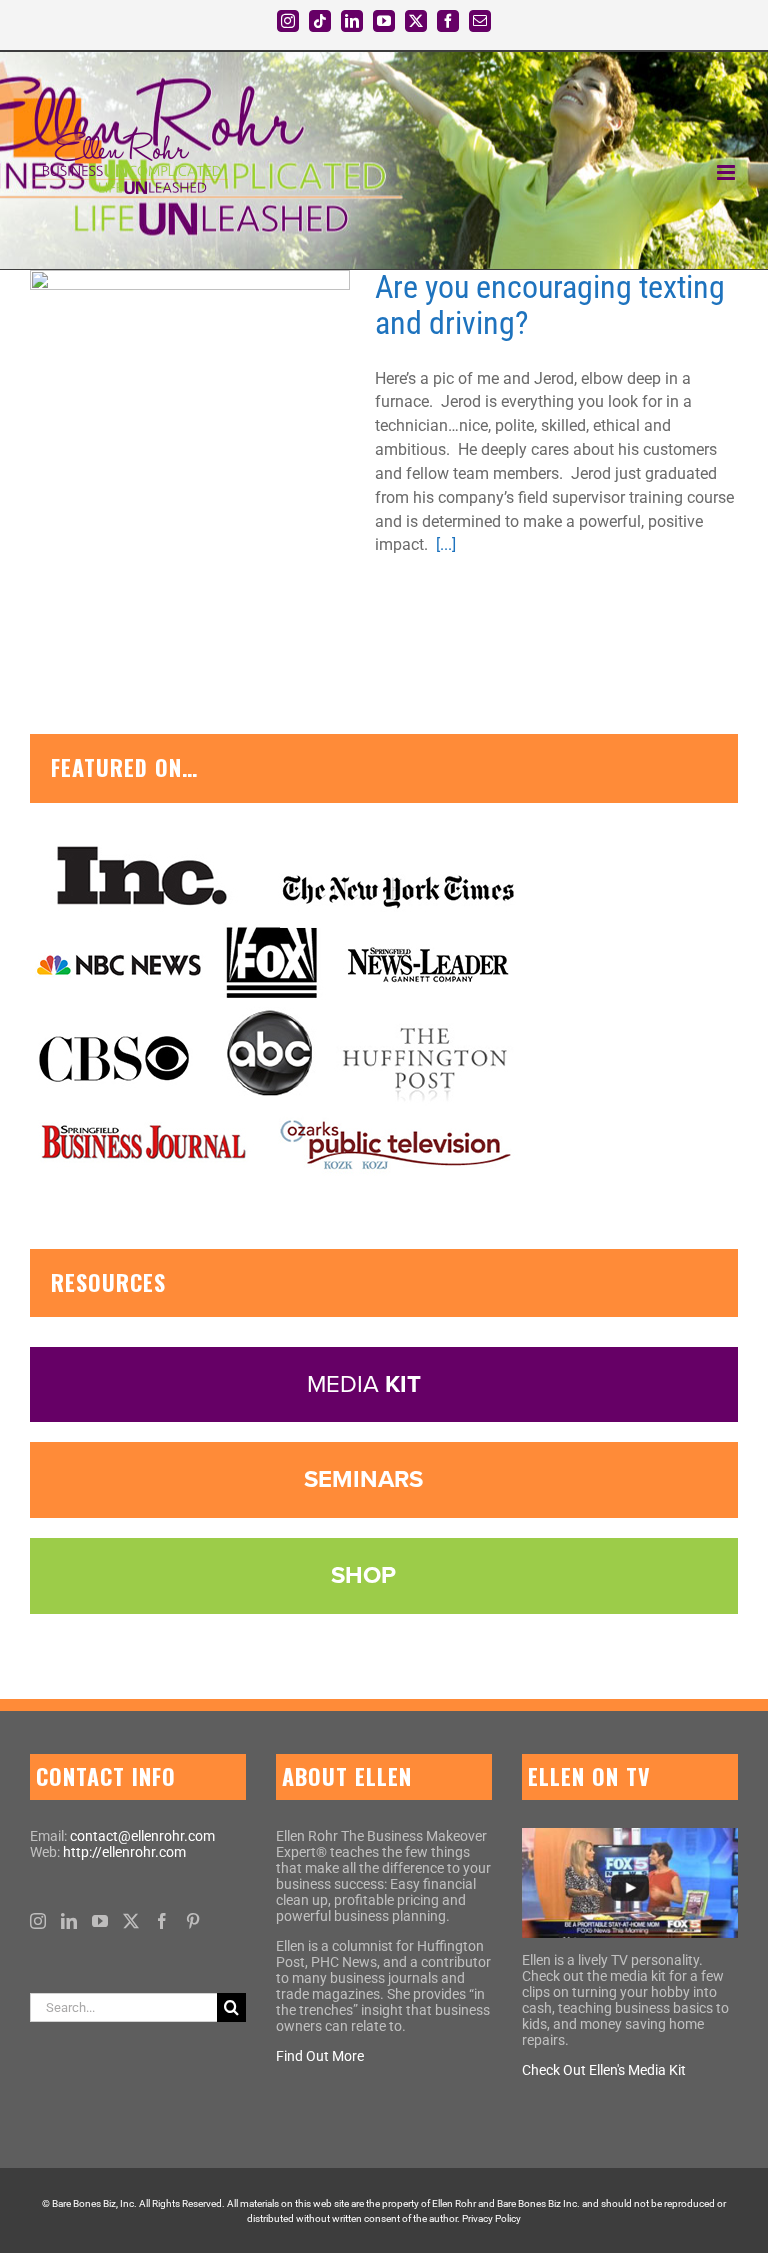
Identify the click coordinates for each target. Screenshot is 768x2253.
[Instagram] (38, 1921)
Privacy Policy (491, 2218)
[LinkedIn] (69, 1921)
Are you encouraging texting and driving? (166, 430)
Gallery (215, 430)
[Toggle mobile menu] (727, 172)
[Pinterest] (193, 1921)
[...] (446, 544)
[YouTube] (100, 1921)
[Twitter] (131, 1921)
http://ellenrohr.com (124, 1852)
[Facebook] (162, 1921)
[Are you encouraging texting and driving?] (190, 430)
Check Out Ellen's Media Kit (604, 2070)
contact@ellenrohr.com (142, 1836)
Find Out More (320, 2056)
